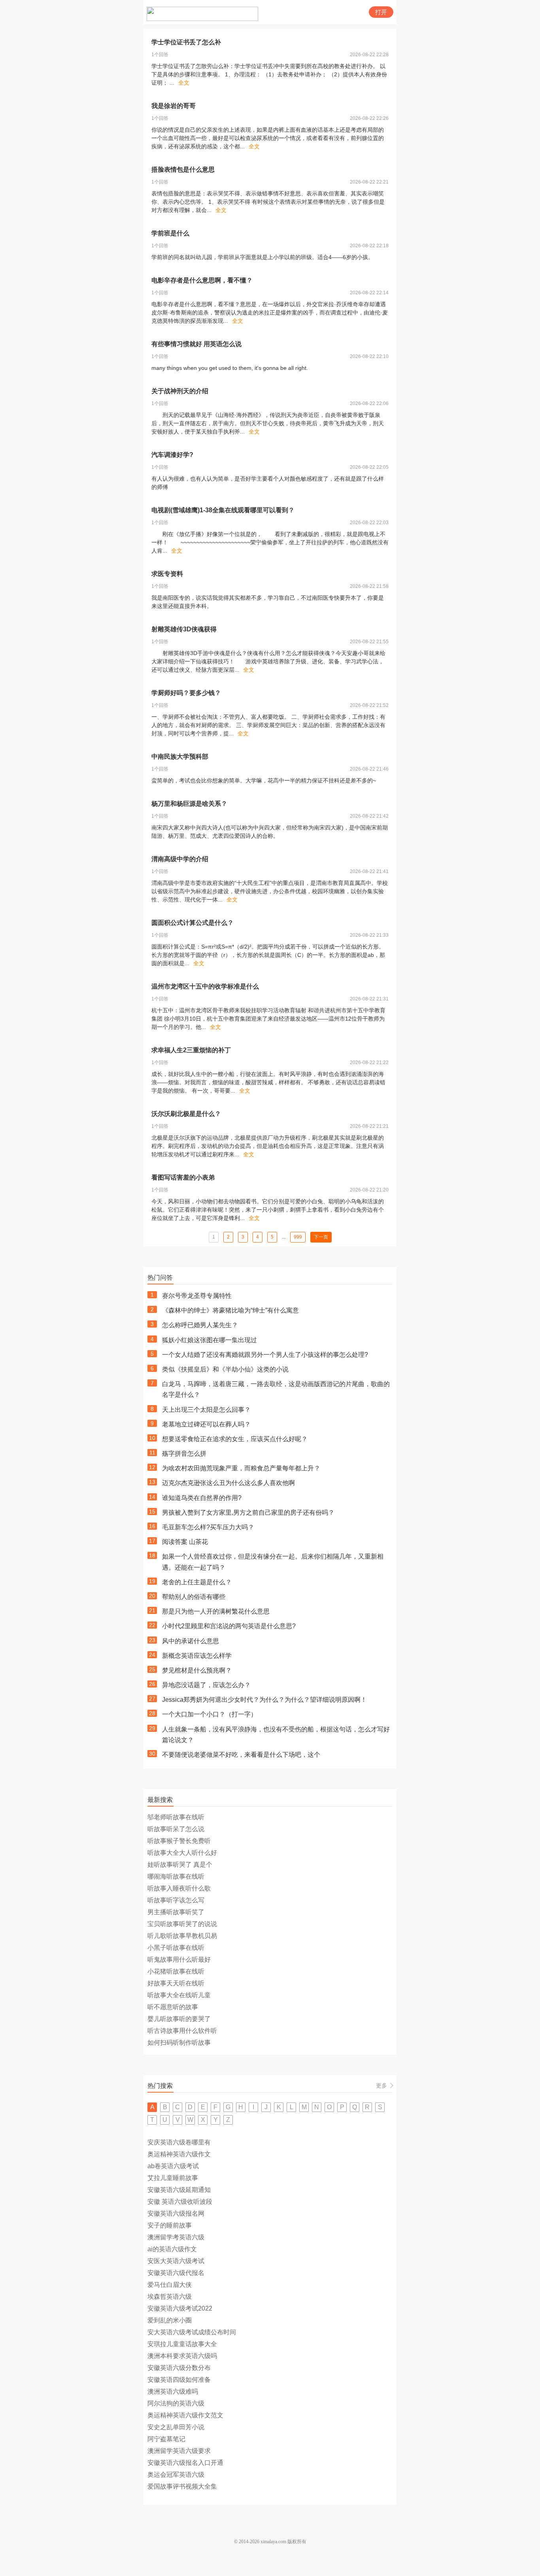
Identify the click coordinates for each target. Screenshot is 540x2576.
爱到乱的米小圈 (170, 2320)
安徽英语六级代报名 (176, 2273)
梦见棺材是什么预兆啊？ (197, 1670)
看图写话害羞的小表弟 (183, 1177)
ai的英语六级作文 (172, 2249)
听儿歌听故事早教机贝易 (182, 1936)
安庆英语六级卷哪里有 (179, 2142)
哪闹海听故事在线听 (176, 1876)
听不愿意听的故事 (173, 2007)
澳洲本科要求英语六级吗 (182, 2356)
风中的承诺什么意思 (191, 1641)
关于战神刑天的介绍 (180, 391)
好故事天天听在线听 (176, 1983)
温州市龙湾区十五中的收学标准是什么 (205, 986)
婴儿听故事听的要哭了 (179, 2019)
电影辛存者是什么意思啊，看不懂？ (202, 280)
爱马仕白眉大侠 (170, 2285)
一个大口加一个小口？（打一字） (210, 1714)
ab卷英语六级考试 (173, 2166)
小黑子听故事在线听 (176, 1948)
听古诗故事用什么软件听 (182, 2031)
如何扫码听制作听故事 (179, 2043)
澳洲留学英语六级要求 (179, 2451)
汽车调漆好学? (172, 455)
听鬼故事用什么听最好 (179, 1959)
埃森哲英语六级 (170, 2297)
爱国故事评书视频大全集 (182, 2486)
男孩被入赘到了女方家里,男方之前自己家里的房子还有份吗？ (248, 1512)
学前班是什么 (170, 233)
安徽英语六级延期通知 (179, 2190)
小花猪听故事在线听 (176, 1971)
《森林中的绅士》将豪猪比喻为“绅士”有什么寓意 (230, 1310)
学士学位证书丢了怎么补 (186, 42)
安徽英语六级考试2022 (180, 2308)
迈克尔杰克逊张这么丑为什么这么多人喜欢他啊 (228, 1483)
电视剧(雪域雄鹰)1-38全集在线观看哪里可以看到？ (223, 510)
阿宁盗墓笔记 (166, 2439)
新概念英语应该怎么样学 (197, 1656)
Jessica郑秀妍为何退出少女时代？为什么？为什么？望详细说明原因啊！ (264, 1700)
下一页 (321, 1237)
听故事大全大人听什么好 (182, 1853)
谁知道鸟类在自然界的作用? (202, 1498)
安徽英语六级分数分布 (179, 2368)
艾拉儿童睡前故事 (173, 2178)
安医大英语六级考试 (176, 2261)
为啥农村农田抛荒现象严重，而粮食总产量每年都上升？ (241, 1468)
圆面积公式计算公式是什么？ (193, 923)
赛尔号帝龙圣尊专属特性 (197, 1296)
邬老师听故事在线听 (176, 1817)
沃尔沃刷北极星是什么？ (186, 1114)
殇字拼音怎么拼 (184, 1454)
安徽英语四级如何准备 (179, 2380)
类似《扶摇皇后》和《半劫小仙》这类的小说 (225, 1369)
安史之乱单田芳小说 (176, 2427)
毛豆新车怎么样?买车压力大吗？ (208, 1527)
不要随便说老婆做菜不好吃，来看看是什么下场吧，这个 (241, 1755)
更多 (381, 2085)
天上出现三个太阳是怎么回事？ (206, 1410)
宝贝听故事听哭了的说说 (182, 1924)
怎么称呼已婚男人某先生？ (200, 1325)
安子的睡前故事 (170, 2225)
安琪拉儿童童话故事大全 (182, 2344)
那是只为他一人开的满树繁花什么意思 (216, 1611)
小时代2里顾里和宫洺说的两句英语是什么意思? (229, 1626)
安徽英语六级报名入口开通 (185, 2463)
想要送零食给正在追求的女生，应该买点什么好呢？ (235, 1439)
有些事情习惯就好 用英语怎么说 (196, 344)
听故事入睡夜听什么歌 (179, 1888)
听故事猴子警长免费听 (179, 1841)
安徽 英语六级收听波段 (180, 2202)
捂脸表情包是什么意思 (183, 170)
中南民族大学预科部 (180, 757)
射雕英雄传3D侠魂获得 (184, 629)
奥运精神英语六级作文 (179, 2154)
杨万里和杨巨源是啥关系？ (189, 804)
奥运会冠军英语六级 (176, 2475)
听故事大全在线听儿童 (179, 1995)
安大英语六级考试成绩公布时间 (192, 2332)
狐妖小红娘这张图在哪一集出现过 (210, 1340)
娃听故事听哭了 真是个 (180, 1865)
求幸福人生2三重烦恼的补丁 (191, 1050)
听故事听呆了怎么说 (176, 1829)
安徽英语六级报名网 (176, 2213)
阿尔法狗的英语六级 (176, 2403)
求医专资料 (167, 574)
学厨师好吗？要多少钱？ (186, 693)
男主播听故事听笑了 (176, 1912)
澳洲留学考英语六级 (176, 2237)
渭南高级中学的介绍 (180, 859)
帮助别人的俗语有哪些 (194, 1597)
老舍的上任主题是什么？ (197, 1582)
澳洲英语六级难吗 (173, 2391)
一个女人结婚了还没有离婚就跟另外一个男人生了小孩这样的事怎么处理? (265, 1355)
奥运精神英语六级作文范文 (185, 2415)
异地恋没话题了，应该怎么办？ (206, 1685)
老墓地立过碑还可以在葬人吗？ (206, 1424)
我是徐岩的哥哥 (174, 106)
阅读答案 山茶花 (185, 1542)
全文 (184, 83)
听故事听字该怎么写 (176, 1900)
